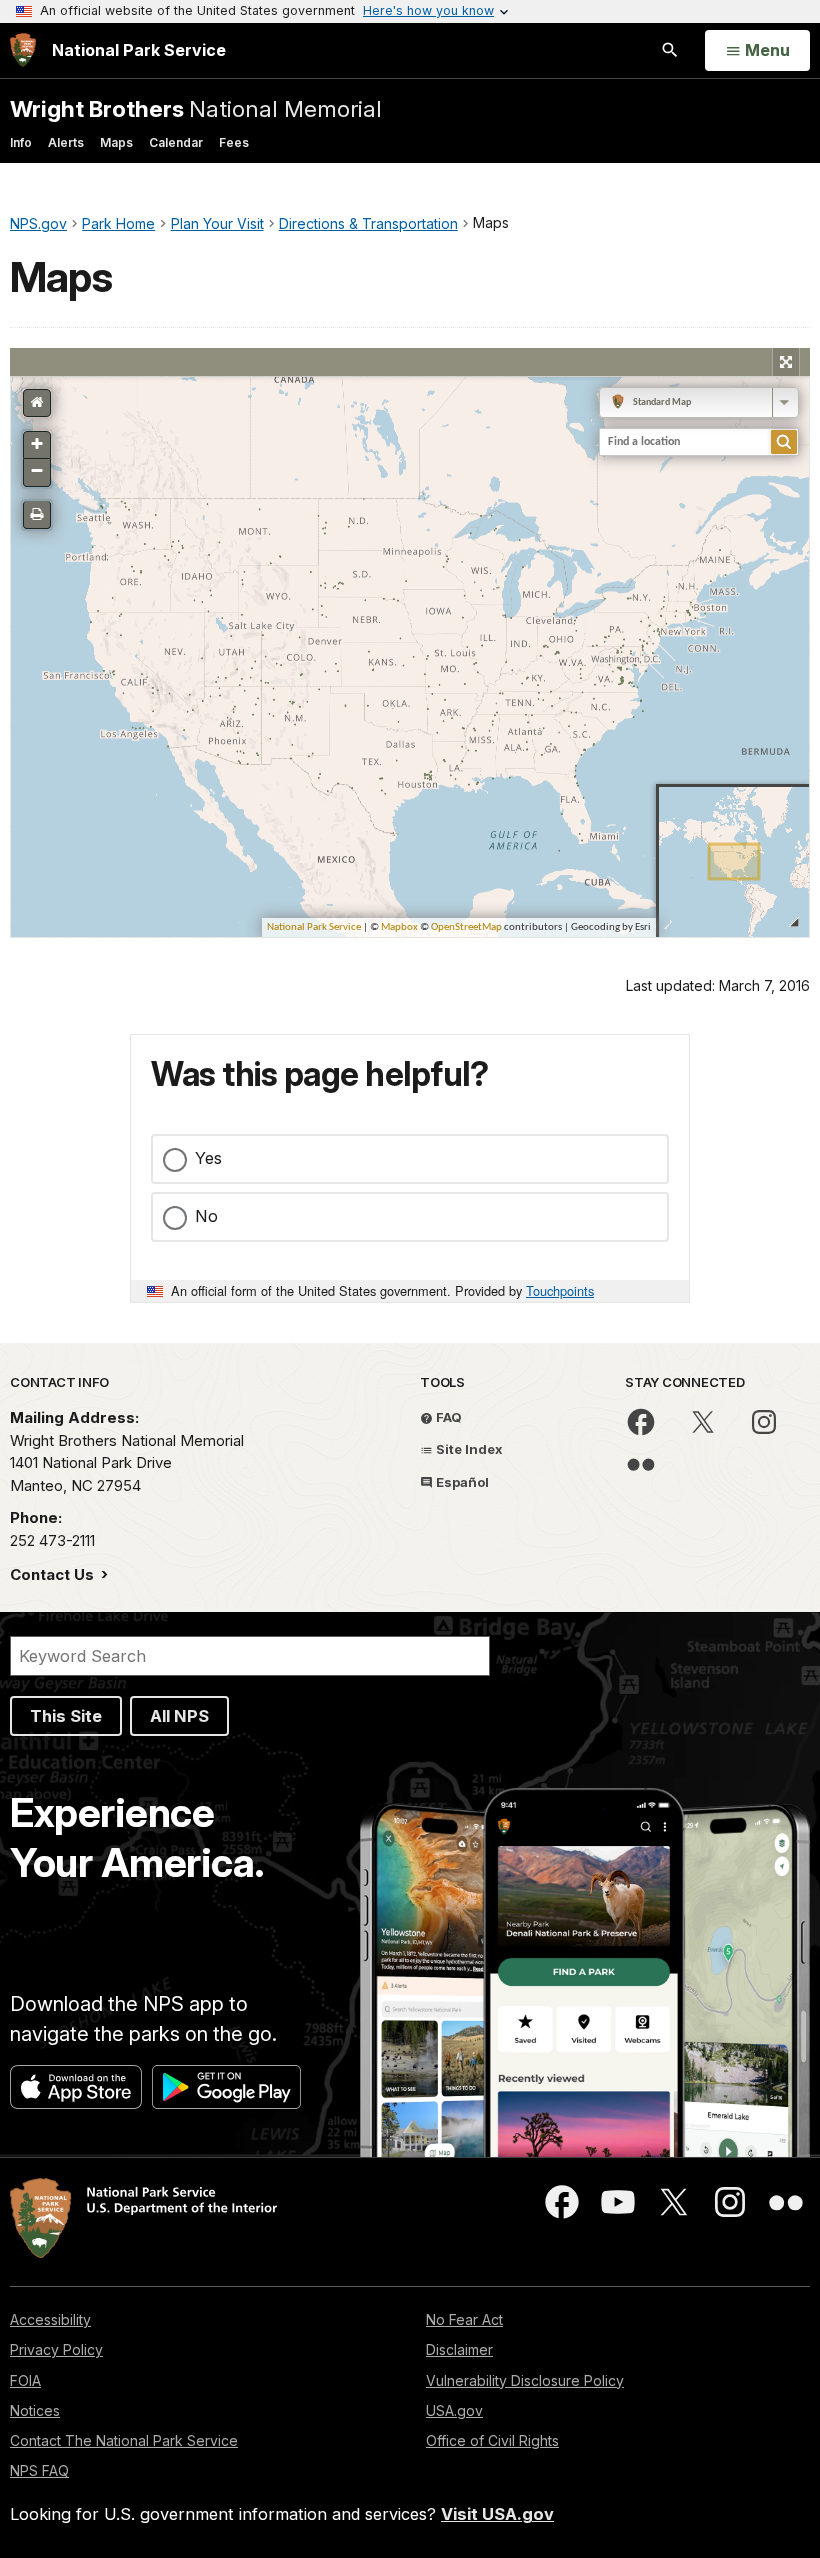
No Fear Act (464, 2319)
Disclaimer (459, 2349)
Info (21, 142)
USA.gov (454, 2410)
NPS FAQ (39, 2470)
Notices (35, 2410)
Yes (208, 1158)
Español (461, 1482)
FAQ (447, 1417)
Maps (116, 142)
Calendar (176, 142)
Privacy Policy (56, 2349)
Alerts (66, 142)
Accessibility (50, 2319)
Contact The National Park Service (124, 2440)
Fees (234, 142)
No (206, 1216)
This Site (66, 1716)
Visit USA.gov (497, 2514)
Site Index (468, 1449)
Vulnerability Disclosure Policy (525, 2380)
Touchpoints (560, 1290)
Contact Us (54, 1574)
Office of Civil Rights (492, 2440)
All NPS (179, 1716)
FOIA (25, 2380)
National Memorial (196, 108)
